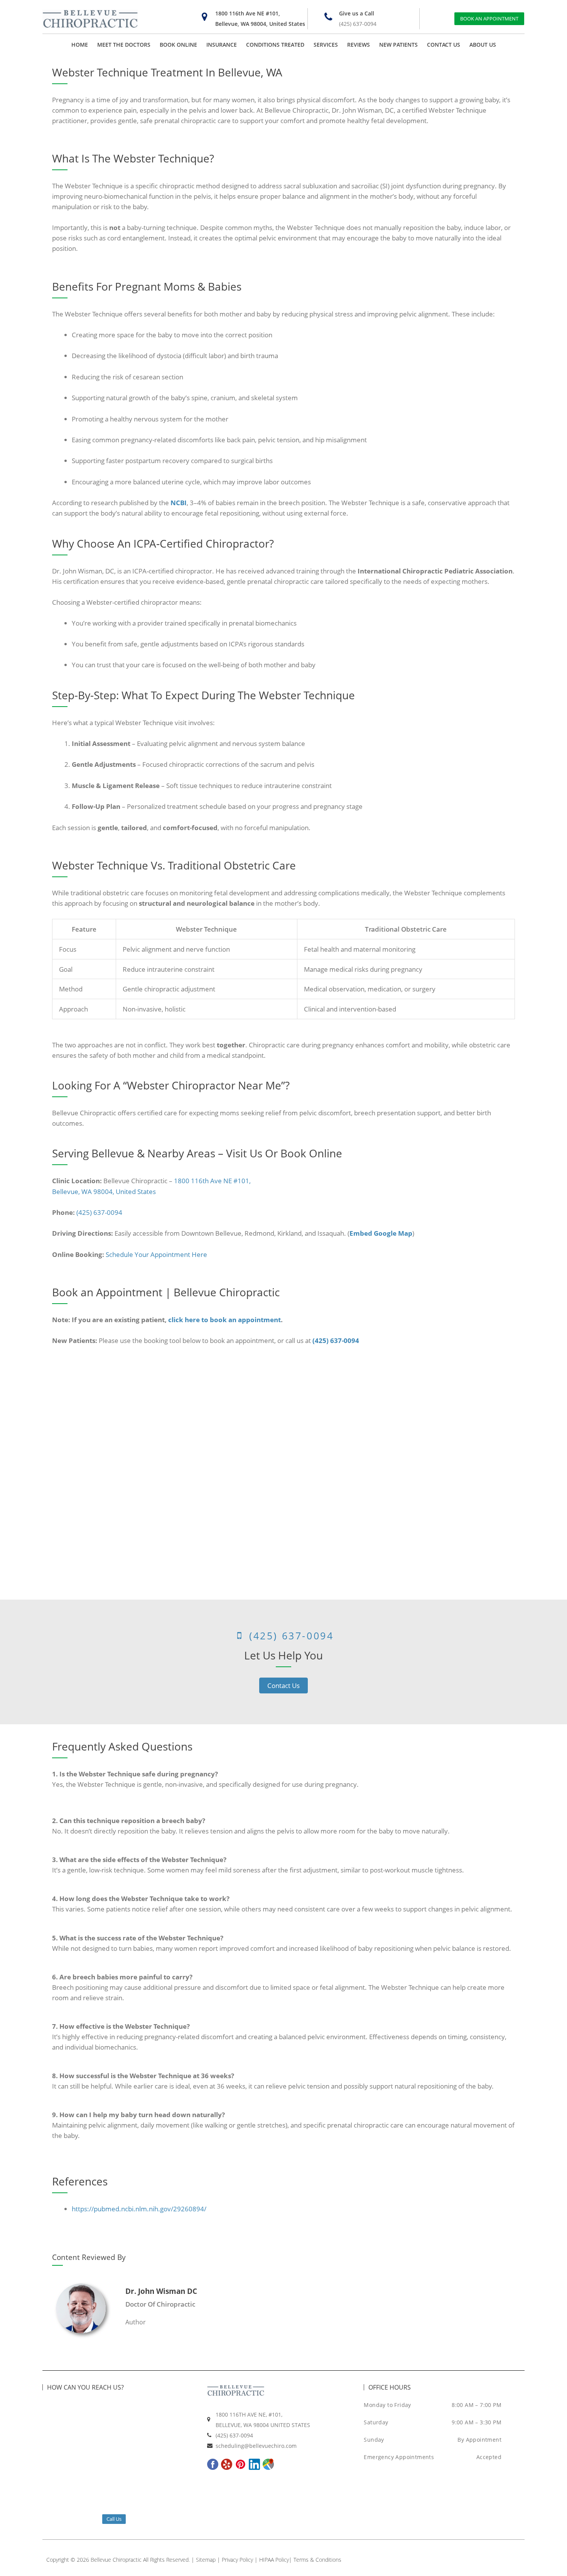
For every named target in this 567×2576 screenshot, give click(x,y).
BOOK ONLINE (178, 45)
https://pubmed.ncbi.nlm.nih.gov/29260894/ (139, 2209)
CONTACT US (444, 45)
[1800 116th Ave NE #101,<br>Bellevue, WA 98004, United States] (205, 17)
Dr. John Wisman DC (161, 2291)
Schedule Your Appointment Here (156, 1254)
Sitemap (206, 2560)
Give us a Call (357, 13)
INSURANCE (222, 45)
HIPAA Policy (274, 2560)
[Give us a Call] (328, 17)
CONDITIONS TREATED (275, 45)
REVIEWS (359, 45)
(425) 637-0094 (358, 24)
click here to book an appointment (224, 1320)
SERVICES (326, 45)
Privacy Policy (237, 2560)
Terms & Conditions (317, 2560)
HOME (80, 45)
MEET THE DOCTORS (124, 45)
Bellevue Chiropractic (116, 2560)
